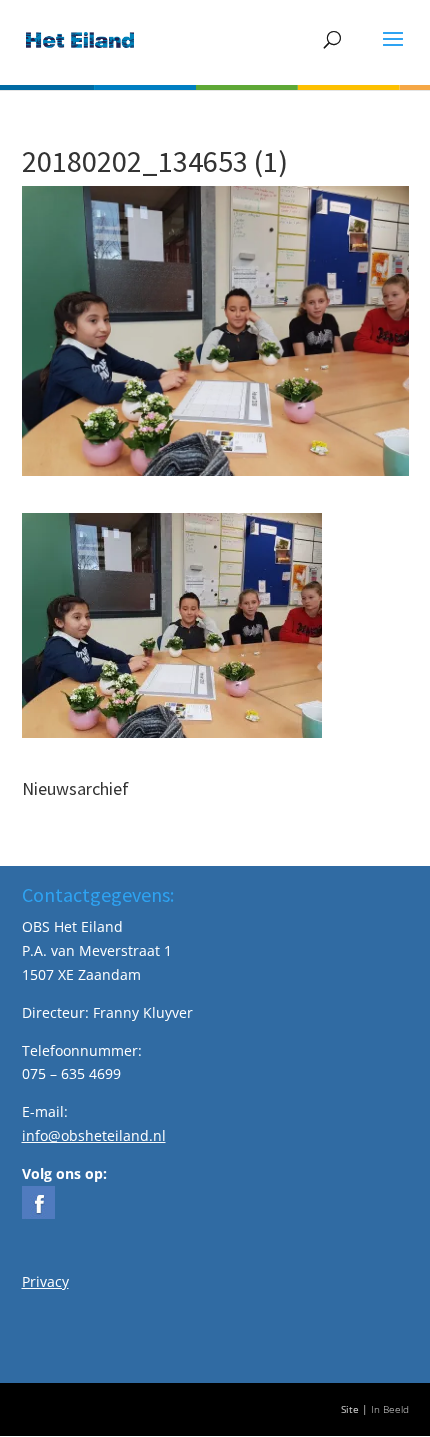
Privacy (45, 1281)
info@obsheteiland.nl (94, 1135)
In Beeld (390, 1409)
